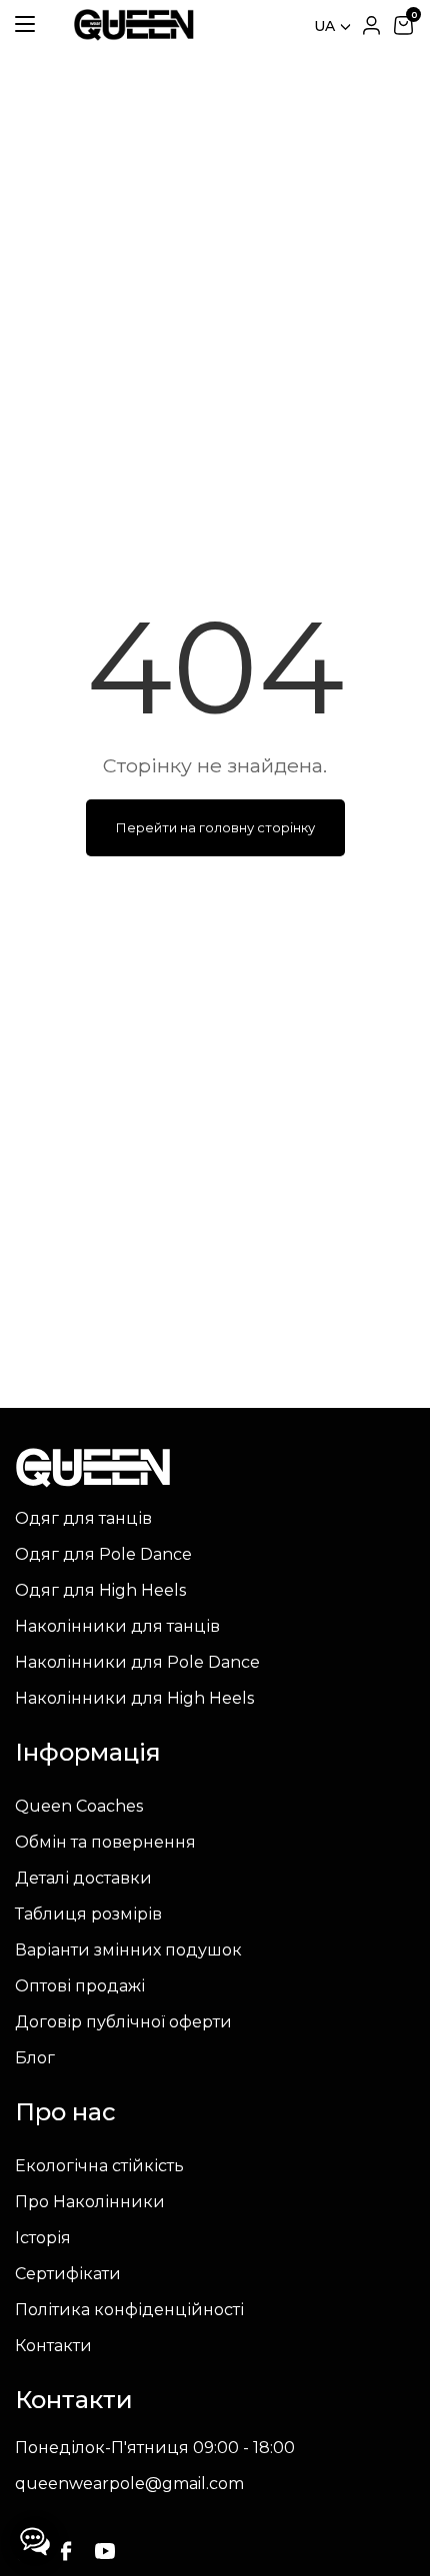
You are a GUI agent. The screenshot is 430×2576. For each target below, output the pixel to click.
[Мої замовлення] (371, 25)
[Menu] (25, 23)
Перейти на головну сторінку (215, 827)
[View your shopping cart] (403, 25)
